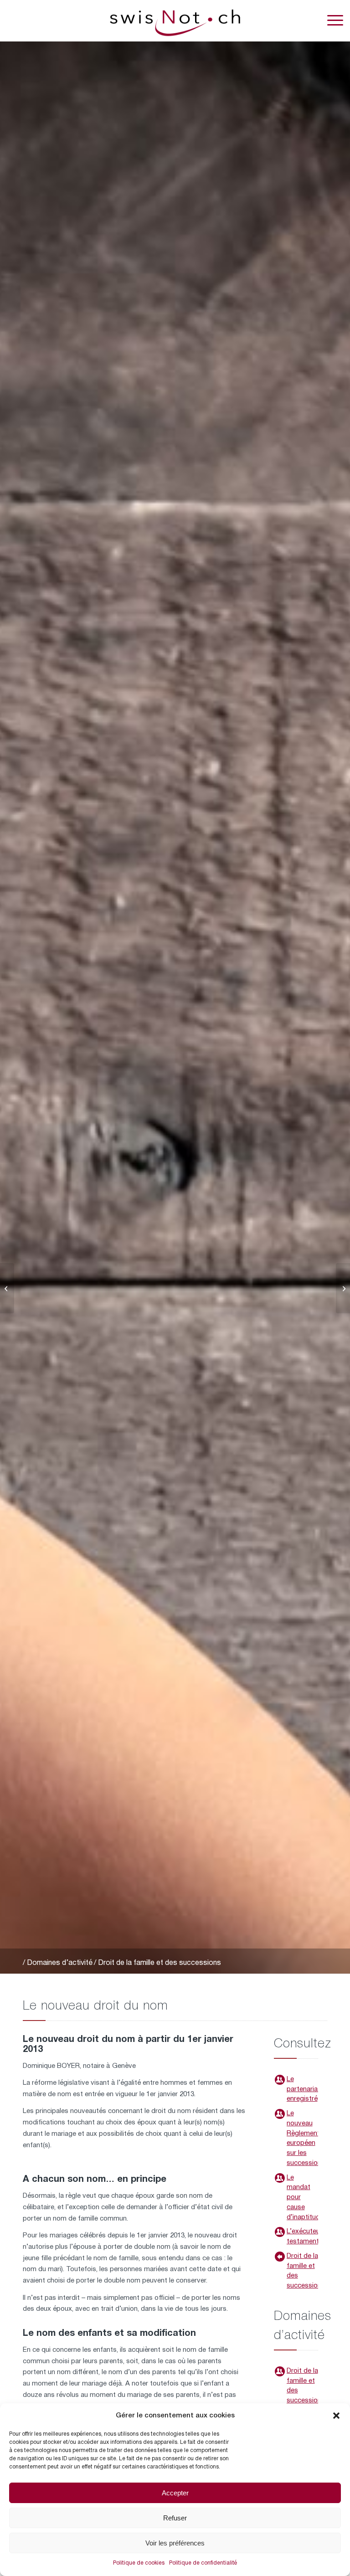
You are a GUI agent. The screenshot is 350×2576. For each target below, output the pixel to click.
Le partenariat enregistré (304, 2089)
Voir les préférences (175, 2543)
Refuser (175, 2518)
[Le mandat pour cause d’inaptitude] (280, 2178)
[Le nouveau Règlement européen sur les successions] (280, 2114)
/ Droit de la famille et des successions (157, 1963)
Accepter (175, 2493)
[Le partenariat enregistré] (280, 2080)
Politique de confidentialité (203, 2563)
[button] (336, 2416)
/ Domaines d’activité (58, 1963)
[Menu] (331, 21)
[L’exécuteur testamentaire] (280, 2232)
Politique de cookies (139, 2563)
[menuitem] (331, 21)
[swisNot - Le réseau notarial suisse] (175, 21)
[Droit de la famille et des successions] (280, 2257)
